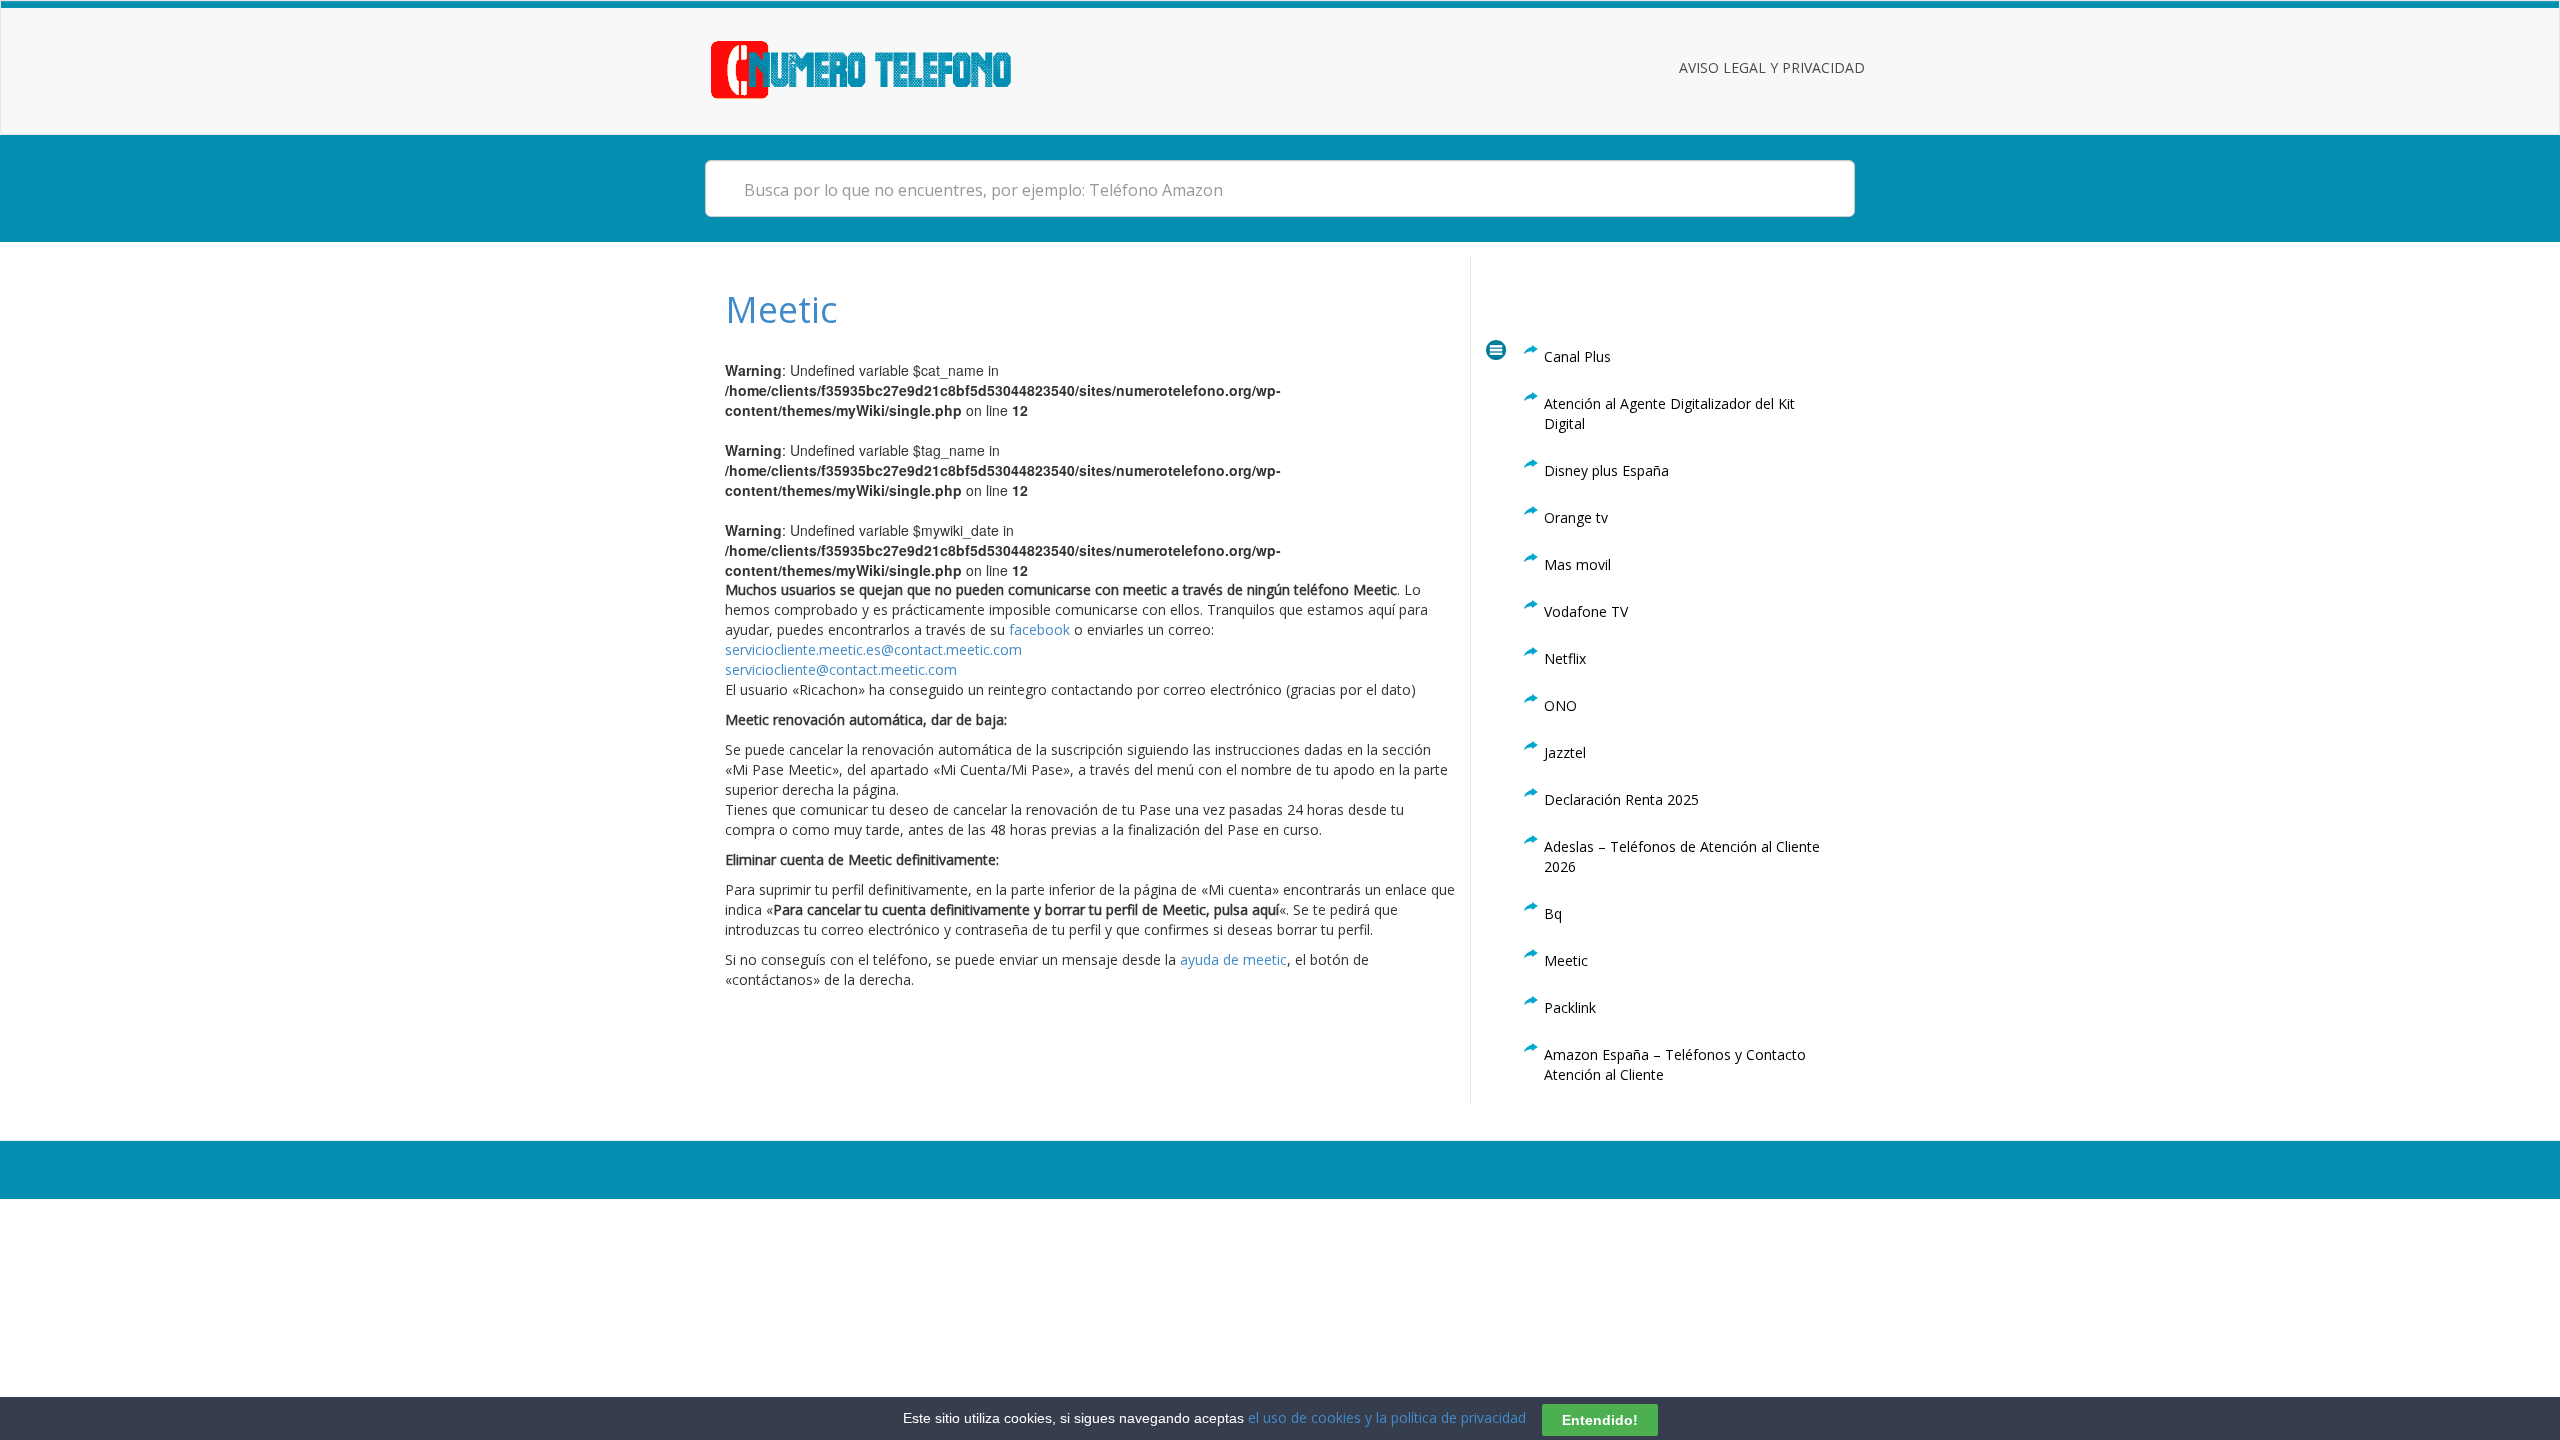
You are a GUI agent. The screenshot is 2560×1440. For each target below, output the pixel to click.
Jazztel (1565, 752)
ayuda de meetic (1231, 959)
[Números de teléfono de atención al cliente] (885, 67)
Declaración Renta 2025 (1621, 799)
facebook (1039, 629)
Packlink (1570, 1007)
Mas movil (1577, 564)
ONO (1560, 705)
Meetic (781, 309)
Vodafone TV (1586, 611)
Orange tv (1576, 517)
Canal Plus (1577, 356)
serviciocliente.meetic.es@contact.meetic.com (873, 649)
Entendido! (1600, 1419)
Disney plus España (1606, 470)
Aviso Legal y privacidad (1772, 67)
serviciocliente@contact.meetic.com (841, 669)
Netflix (1565, 658)
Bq (1553, 913)
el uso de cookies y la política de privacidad (1387, 1417)
